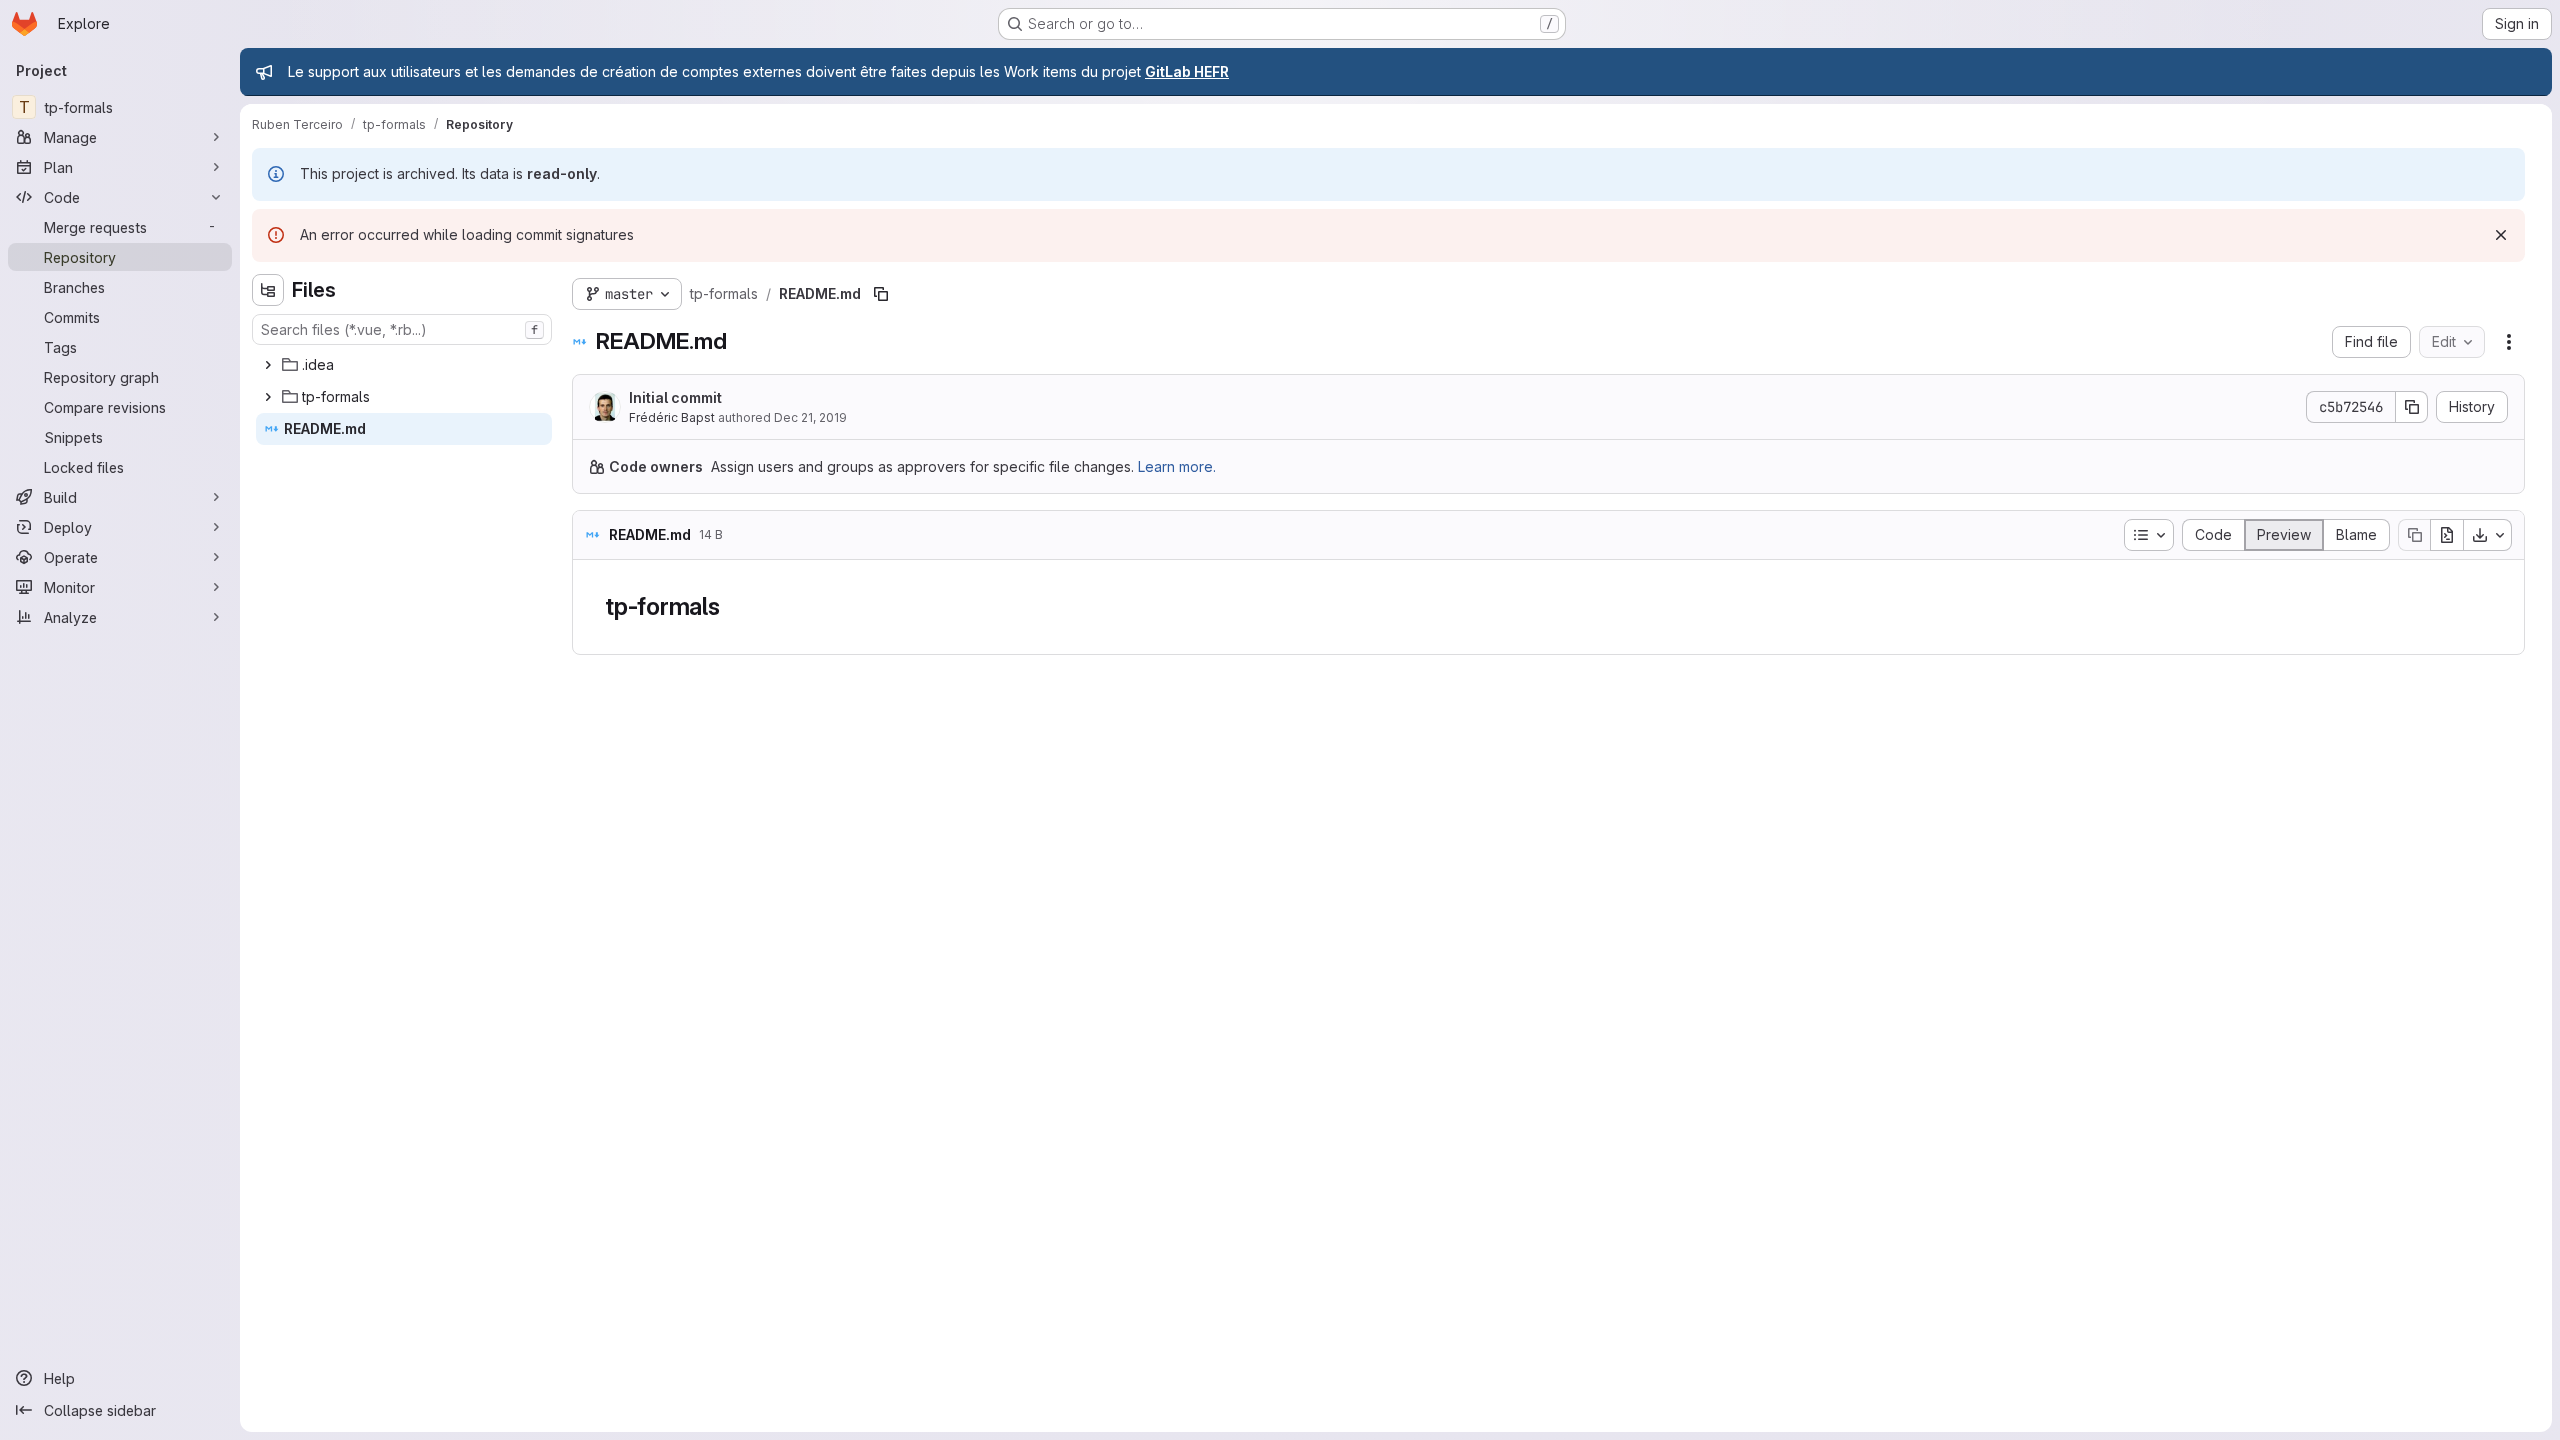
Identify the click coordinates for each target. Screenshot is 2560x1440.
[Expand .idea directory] (268, 365)
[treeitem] (404, 365)
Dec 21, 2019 (810, 417)
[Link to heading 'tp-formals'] (733, 606)
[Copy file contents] (2414, 535)
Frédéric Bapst (672, 417)
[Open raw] (2447, 535)
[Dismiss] (2501, 235)
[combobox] (402, 329)
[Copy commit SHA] (2412, 407)
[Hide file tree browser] (268, 290)
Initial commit (675, 397)
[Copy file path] (881, 294)
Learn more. (1177, 466)
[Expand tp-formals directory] (268, 397)
